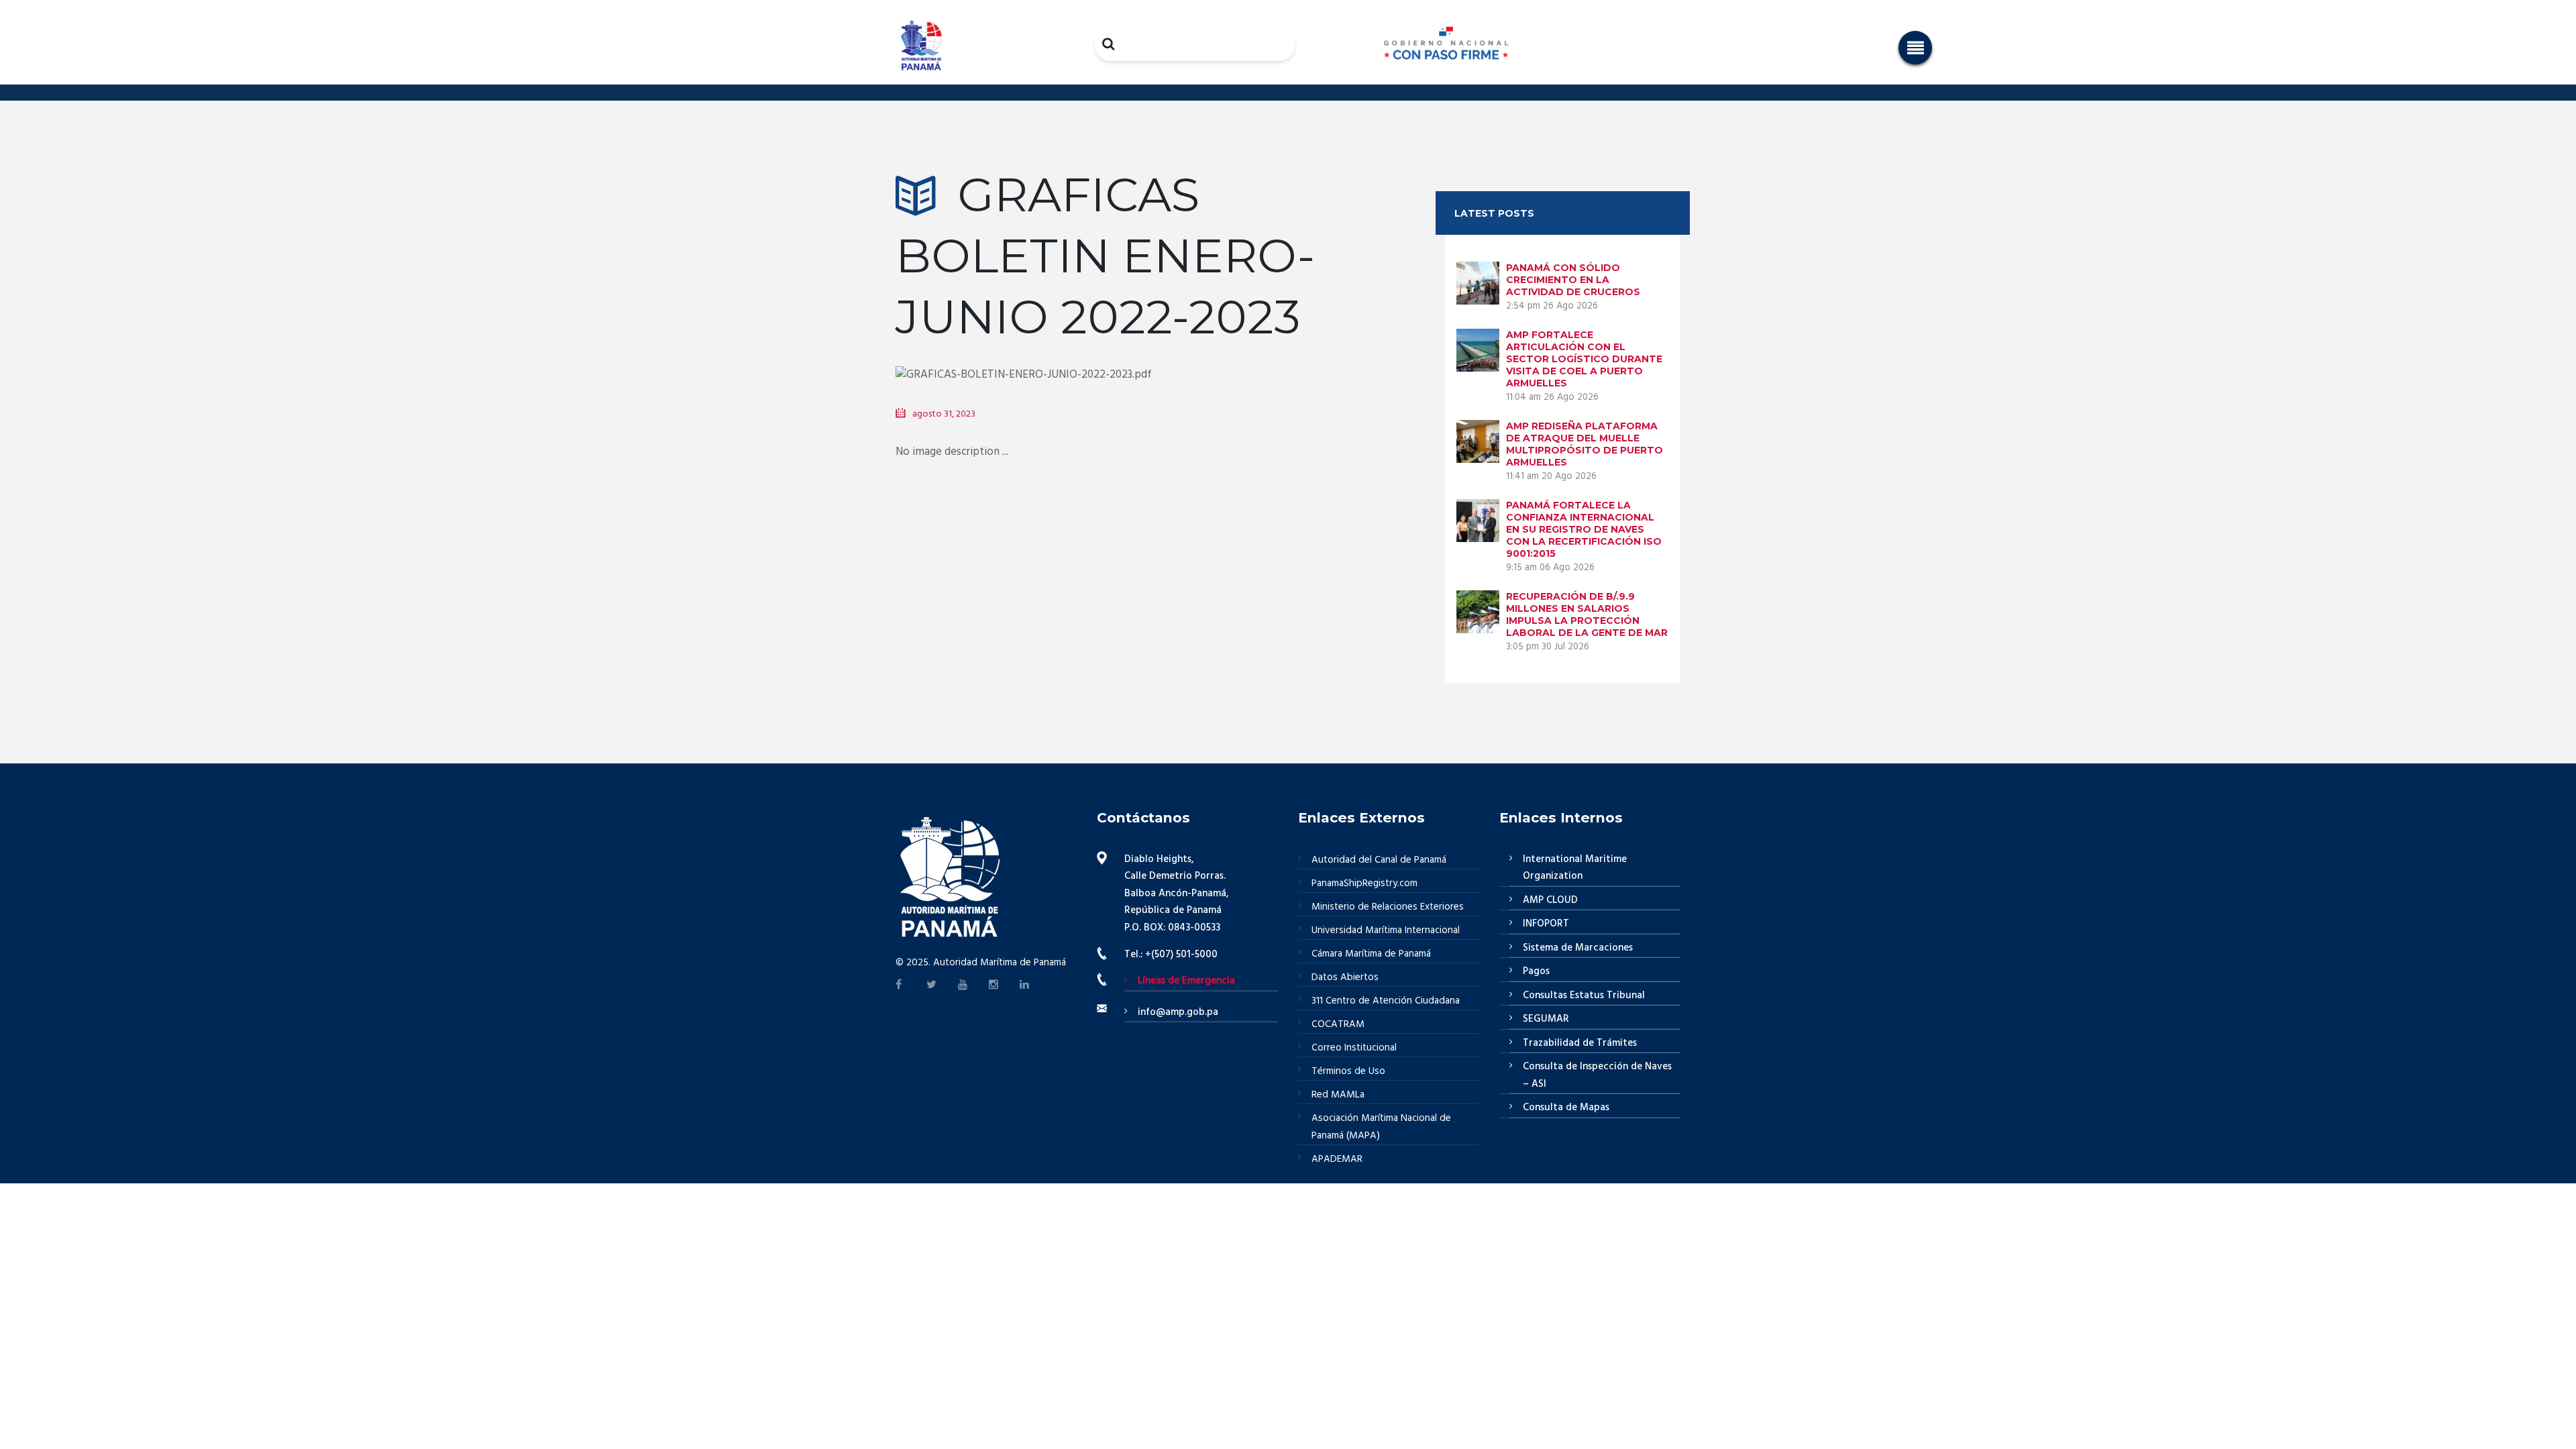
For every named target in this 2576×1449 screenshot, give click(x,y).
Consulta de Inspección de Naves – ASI (1597, 1075)
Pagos (1536, 971)
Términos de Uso (1348, 1071)
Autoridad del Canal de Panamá (1379, 860)
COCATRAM (1338, 1024)
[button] (1915, 48)
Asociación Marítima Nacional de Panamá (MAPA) (1381, 1127)
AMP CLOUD (1550, 900)
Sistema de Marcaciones (1578, 948)
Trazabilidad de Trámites (1580, 1043)
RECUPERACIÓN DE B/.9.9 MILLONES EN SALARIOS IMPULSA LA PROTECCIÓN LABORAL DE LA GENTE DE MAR (1587, 614)
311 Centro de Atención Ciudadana (1386, 1001)
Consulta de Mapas (1566, 1108)
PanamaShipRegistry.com (1364, 883)
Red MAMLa (1338, 1095)
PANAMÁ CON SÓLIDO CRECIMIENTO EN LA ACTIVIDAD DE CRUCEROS (1573, 280)
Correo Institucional (1354, 1048)
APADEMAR (1337, 1159)
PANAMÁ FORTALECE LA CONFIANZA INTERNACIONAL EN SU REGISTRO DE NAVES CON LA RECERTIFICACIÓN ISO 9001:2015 (1584, 529)
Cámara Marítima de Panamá (1371, 954)
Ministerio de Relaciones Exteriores (1388, 907)
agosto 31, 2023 (944, 414)
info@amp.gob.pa (1178, 1012)
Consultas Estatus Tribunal (1584, 996)
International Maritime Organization (1575, 868)
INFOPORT (1546, 924)
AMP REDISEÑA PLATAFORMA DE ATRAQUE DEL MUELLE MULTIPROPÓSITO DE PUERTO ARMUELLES (1585, 444)
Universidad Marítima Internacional (1386, 930)
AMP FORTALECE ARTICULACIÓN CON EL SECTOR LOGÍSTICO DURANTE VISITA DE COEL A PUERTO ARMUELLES (1584, 359)
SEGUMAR (1546, 1019)
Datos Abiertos (1345, 977)
